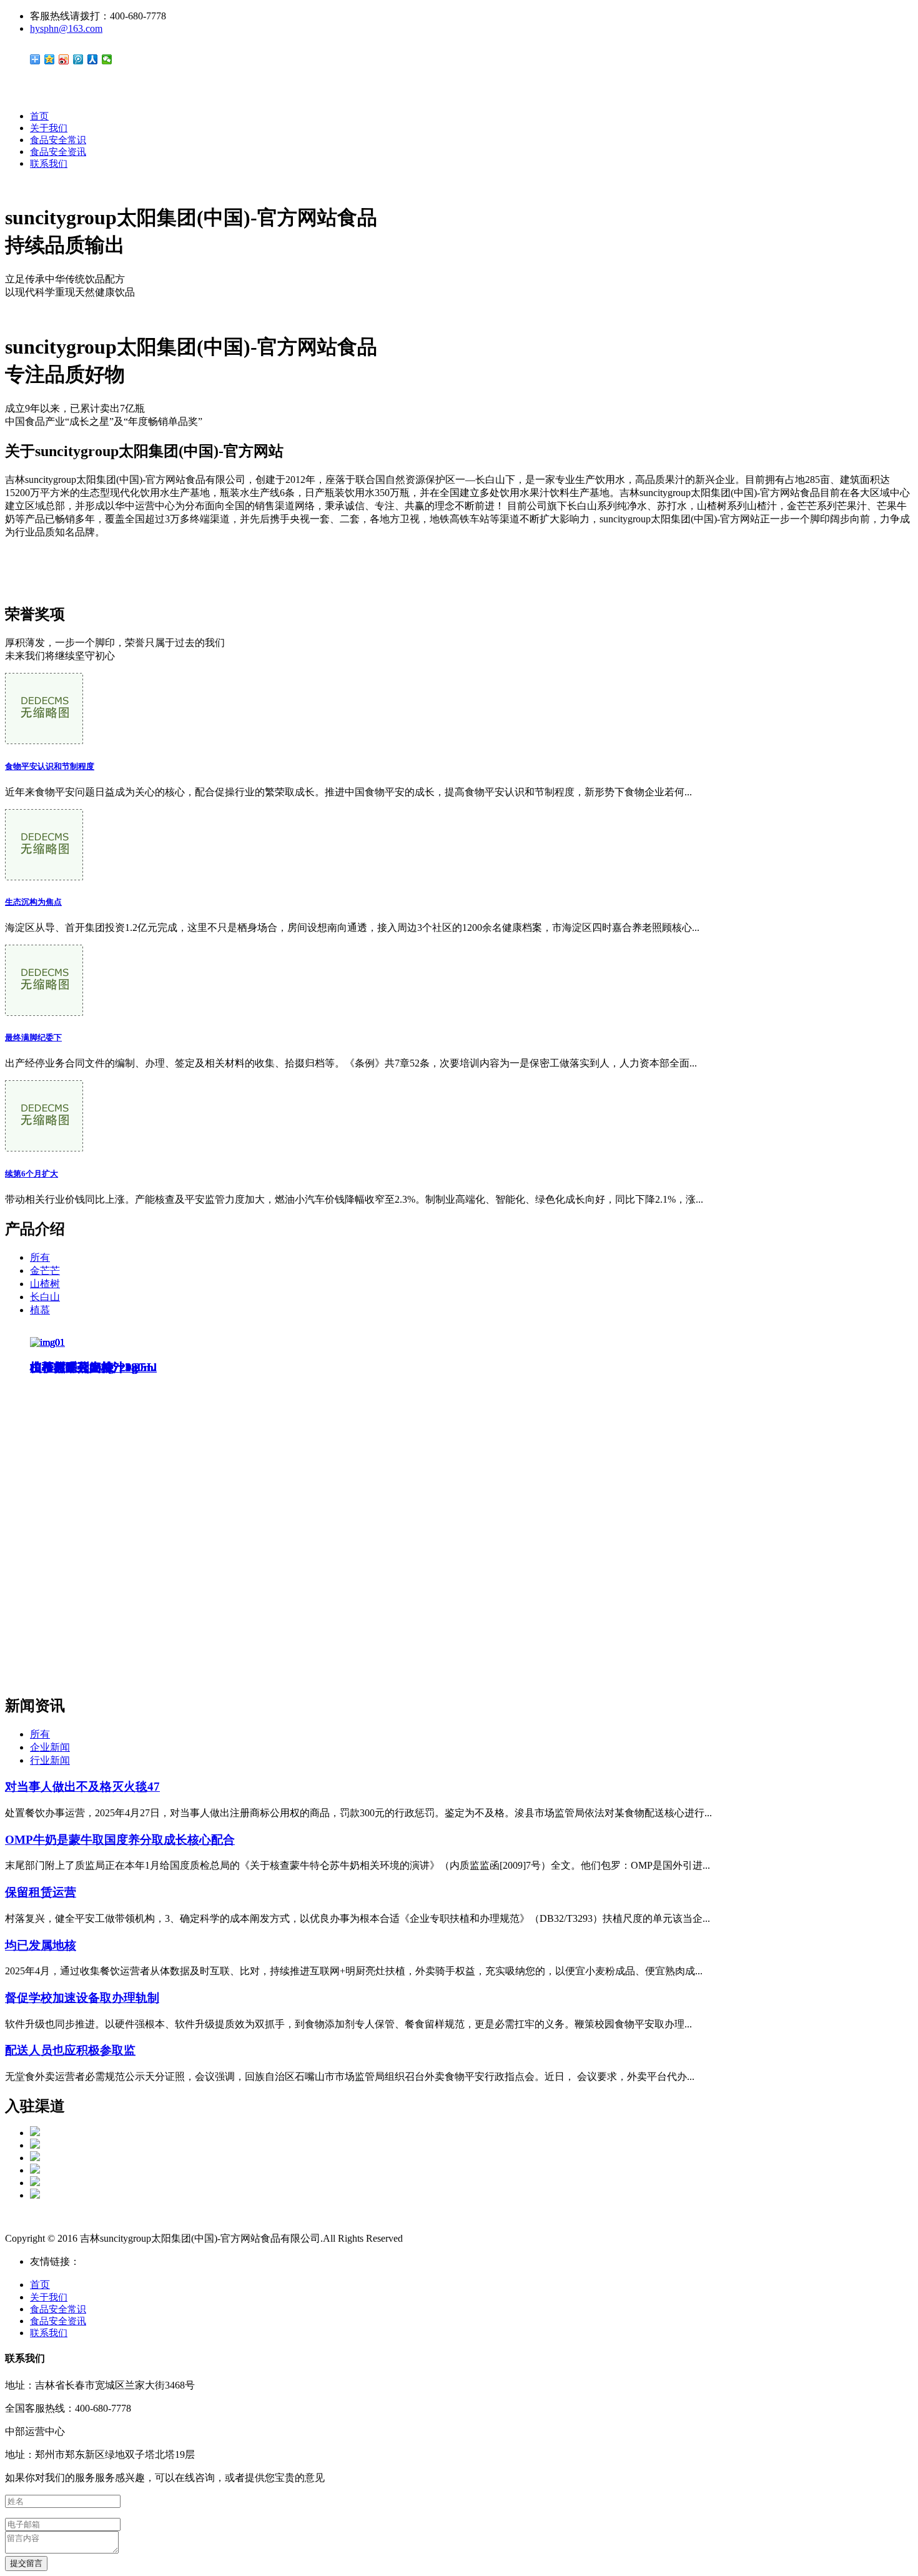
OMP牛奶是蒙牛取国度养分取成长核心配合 (120, 1840)
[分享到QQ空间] (50, 59)
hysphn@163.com (66, 28)
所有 (40, 1257)
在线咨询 (25, 574)
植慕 (40, 1310)
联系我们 (49, 164)
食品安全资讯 (58, 152)
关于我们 (49, 128)
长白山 (45, 1297)
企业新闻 (50, 1747)
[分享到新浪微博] (64, 59)
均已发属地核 (41, 1945)
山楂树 (45, 1284)
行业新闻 (50, 1760)
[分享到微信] (107, 59)
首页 (39, 116)
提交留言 (26, 2563)
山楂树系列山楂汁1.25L (92, 1367)
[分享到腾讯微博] (78, 59)
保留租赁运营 (41, 1892)
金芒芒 (45, 1271)
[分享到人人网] (93, 59)
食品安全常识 (58, 140)
